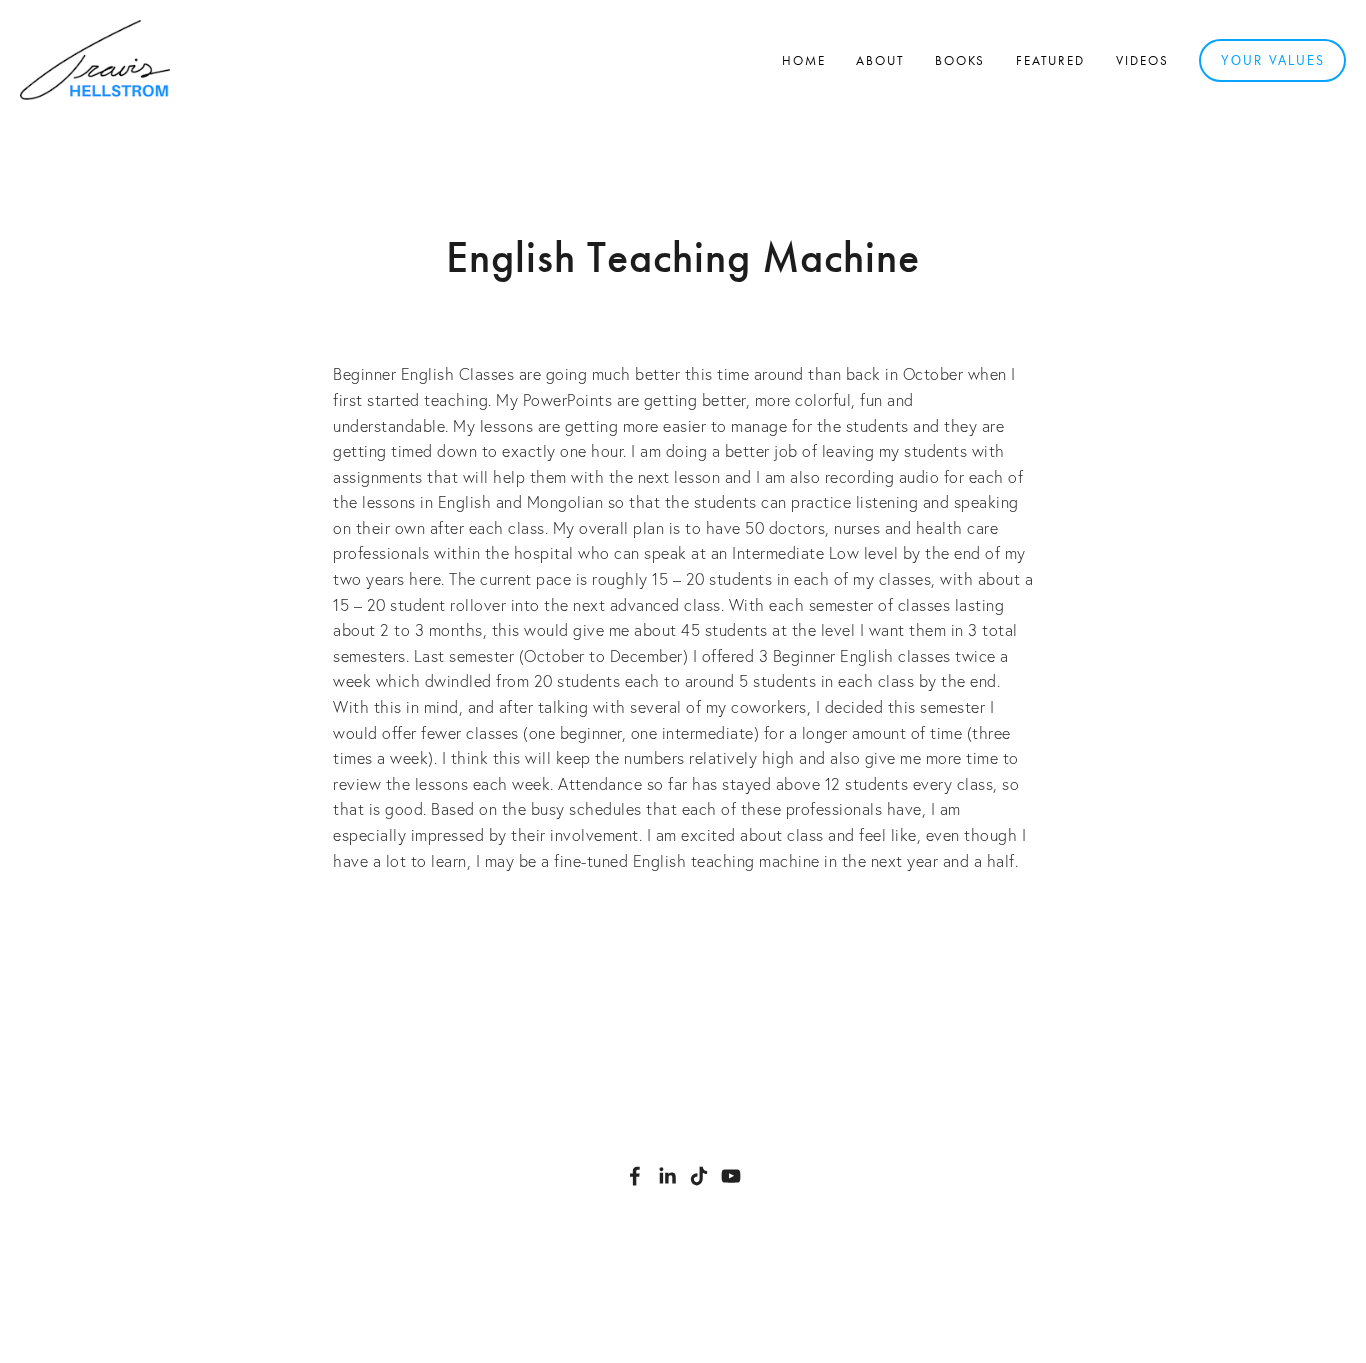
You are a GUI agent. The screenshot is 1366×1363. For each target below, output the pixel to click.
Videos (1142, 60)
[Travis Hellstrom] (667, 1176)
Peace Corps (714, 916)
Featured (1051, 60)
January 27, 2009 (683, 313)
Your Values (1273, 60)
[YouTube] (731, 1176)
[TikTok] (699, 1176)
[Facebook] (635, 1176)
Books (960, 60)
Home (804, 60)
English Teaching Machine (683, 257)
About (880, 60)
